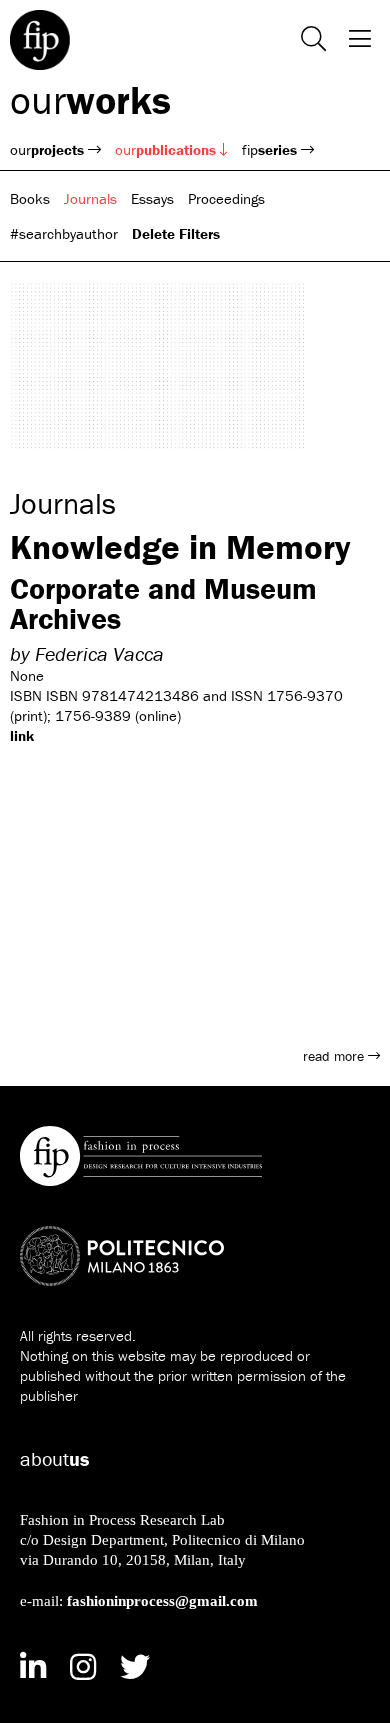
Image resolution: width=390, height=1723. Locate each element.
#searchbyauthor (64, 233)
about (54, 1458)
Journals (90, 198)
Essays (152, 198)
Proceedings (226, 198)
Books (30, 198)
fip (269, 149)
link (22, 735)
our (90, 99)
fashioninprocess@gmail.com (162, 1600)
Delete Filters (176, 233)
